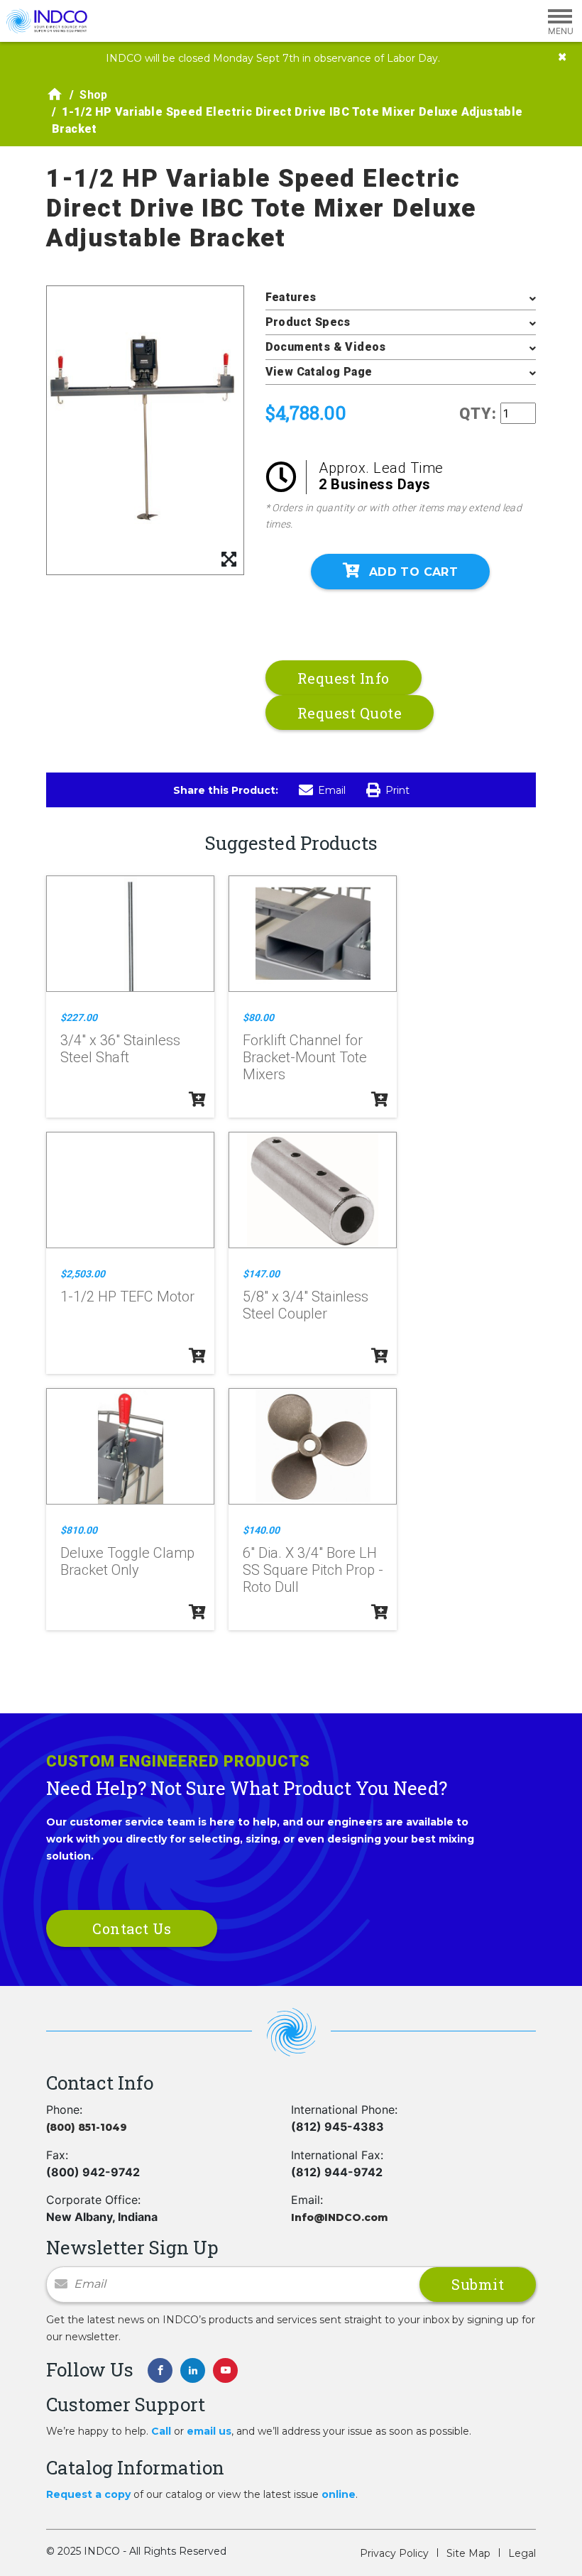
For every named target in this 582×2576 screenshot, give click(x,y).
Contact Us (132, 1928)
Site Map (468, 2553)
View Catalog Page (319, 372)
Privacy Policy (394, 2553)
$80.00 (258, 1017)
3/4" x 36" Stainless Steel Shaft (120, 1049)
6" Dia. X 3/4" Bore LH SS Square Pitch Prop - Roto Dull (313, 1570)
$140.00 (261, 1530)
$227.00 (79, 1017)
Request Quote (350, 713)
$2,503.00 (83, 1274)
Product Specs (308, 322)
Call (161, 2431)
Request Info (344, 678)
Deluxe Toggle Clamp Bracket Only (127, 1561)
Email (332, 790)
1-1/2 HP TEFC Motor (127, 1297)
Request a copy (88, 2494)
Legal (522, 2553)
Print (397, 790)
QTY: (478, 414)
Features (291, 297)
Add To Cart (413, 572)
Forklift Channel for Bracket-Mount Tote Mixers (305, 1057)
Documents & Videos (326, 347)
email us (209, 2431)
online (339, 2494)
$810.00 (79, 1530)
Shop (94, 95)
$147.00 (261, 1274)
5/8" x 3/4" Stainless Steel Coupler (306, 1305)
